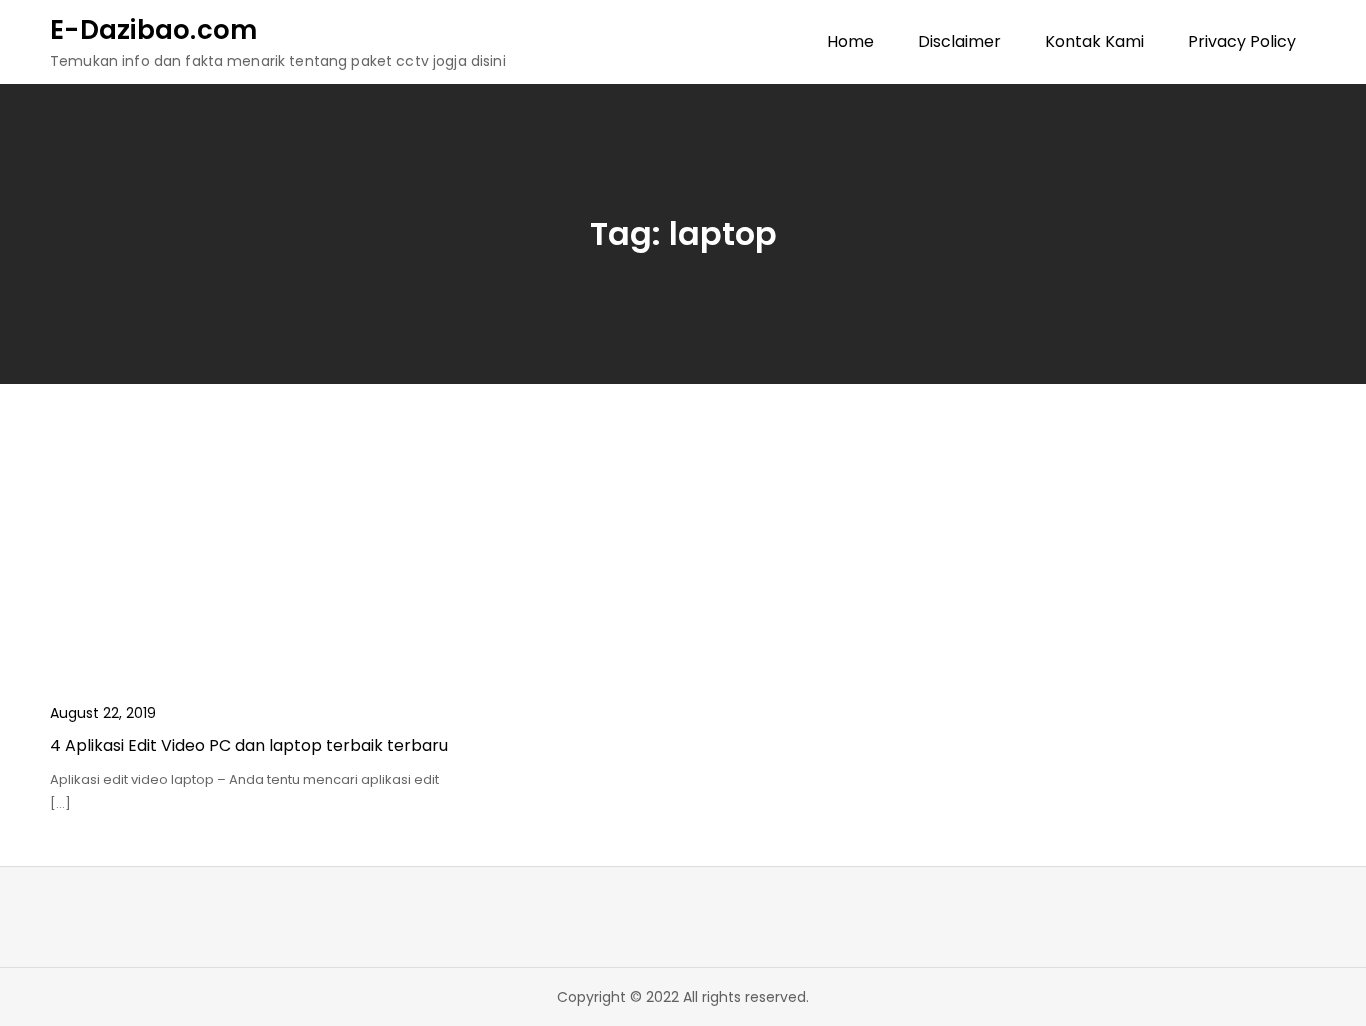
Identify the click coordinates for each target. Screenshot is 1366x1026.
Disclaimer (959, 41)
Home (850, 41)
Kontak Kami (1094, 41)
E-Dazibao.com (153, 30)
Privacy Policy (1242, 41)
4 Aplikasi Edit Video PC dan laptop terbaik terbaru (249, 745)
